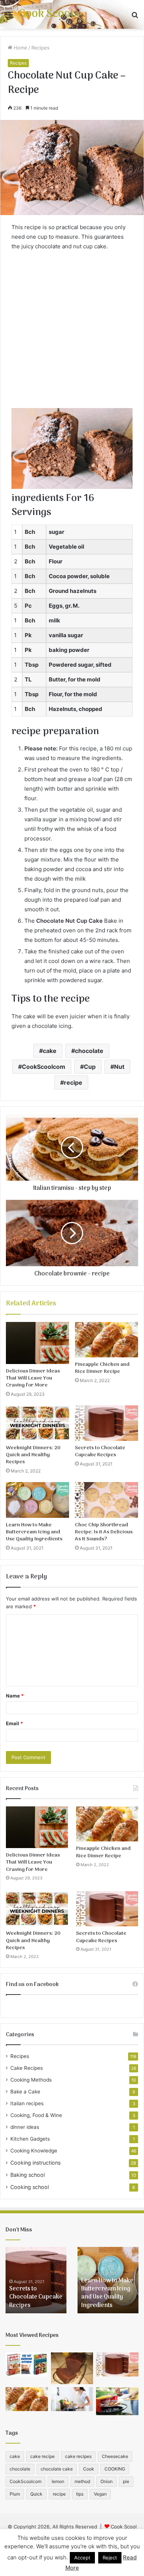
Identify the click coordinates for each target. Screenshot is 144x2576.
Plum (15, 2494)
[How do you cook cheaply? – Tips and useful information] (72, 2399)
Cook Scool (124, 2527)
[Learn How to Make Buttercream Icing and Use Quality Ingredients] (37, 1500)
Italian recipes (27, 2103)
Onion (107, 2481)
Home (20, 48)
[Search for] (135, 17)
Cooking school (30, 2187)
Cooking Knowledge (34, 2151)
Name (15, 1696)
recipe (73, 1082)
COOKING (115, 2469)
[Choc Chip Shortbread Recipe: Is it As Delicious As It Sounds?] (107, 1500)
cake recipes (78, 2456)
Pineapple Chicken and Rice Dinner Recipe (102, 1368)
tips (80, 2494)
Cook (89, 2469)
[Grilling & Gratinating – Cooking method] (117, 2401)
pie (126, 2481)
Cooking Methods (31, 2080)
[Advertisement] (72, 332)
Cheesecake (115, 2456)
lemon (58, 2481)
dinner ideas (25, 2127)
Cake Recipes (27, 2068)
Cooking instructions (35, 2163)
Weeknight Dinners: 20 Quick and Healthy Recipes (33, 1455)
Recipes (40, 48)
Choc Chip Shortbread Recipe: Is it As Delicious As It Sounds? (104, 1532)
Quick (36, 2494)
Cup (90, 1067)
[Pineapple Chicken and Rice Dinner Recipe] (107, 1340)
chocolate (89, 1051)
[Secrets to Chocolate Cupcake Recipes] (107, 1423)
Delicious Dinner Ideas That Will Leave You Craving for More (33, 1378)
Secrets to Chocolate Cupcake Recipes (100, 1451)
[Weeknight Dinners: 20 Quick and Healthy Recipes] (37, 1423)
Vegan (100, 2494)
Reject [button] (110, 2558)
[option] (36, 2280)
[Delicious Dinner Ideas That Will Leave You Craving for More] (37, 1343)
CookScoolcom (44, 1067)
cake (50, 1051)
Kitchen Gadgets (30, 2139)
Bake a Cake (25, 2092)
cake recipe (42, 2456)
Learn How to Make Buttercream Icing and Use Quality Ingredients (34, 1532)
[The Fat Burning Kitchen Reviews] (27, 2364)
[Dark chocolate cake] (72, 2368)
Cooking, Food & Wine (36, 2115)
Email (14, 1723)
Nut (119, 1067)
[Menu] (9, 17)
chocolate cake (57, 2469)
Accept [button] (82, 2558)
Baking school (28, 2175)
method (82, 2481)
